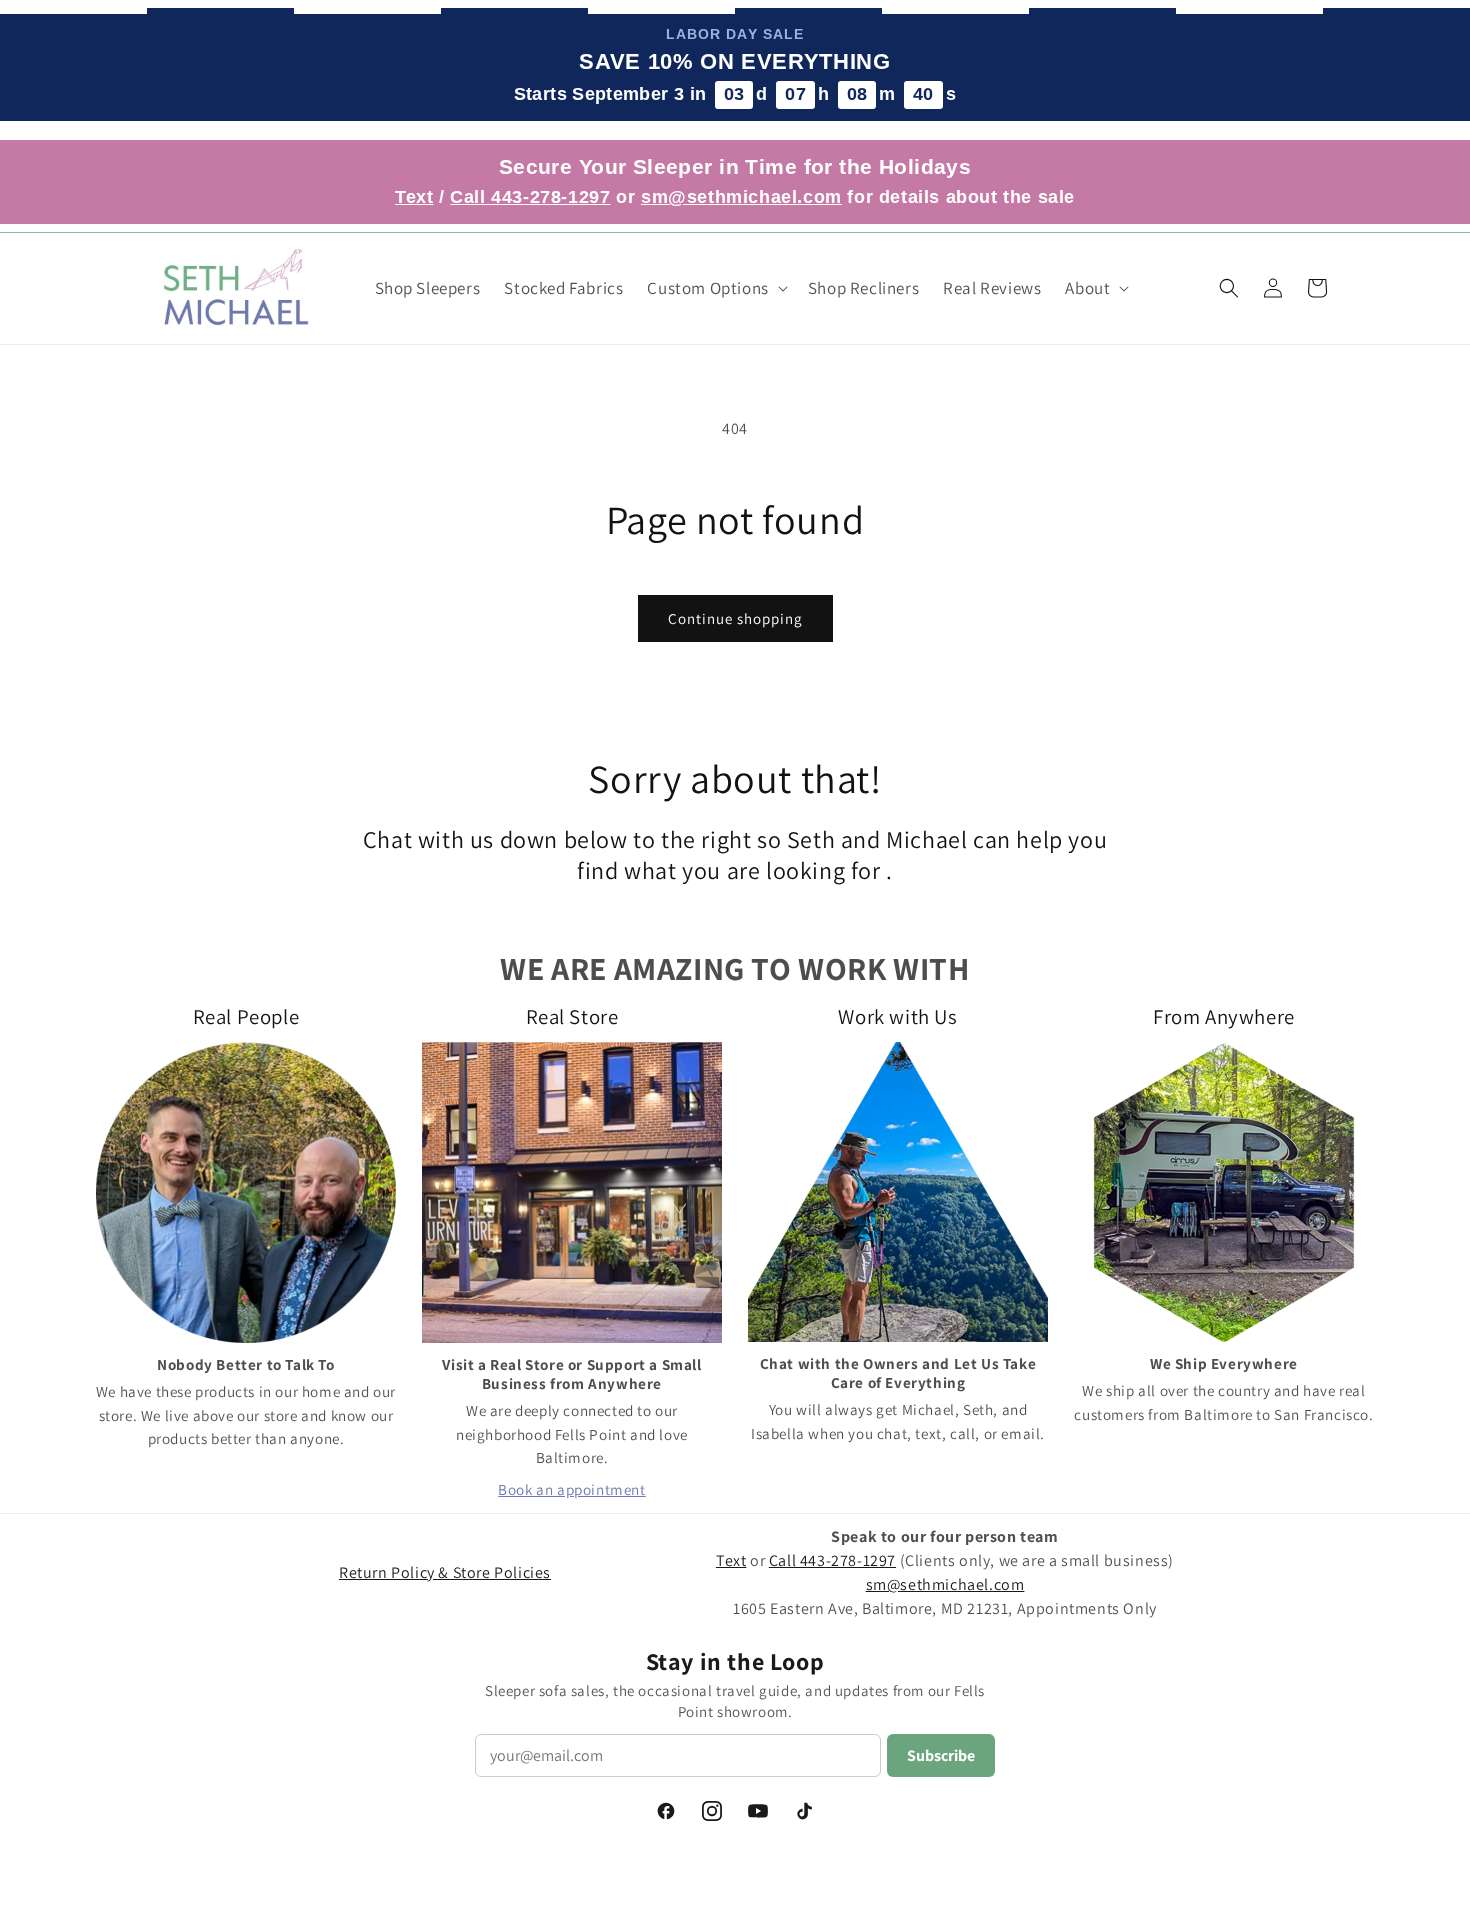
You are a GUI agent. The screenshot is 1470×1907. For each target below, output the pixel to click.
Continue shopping (735, 618)
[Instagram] (712, 1811)
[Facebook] (666, 1811)
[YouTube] (758, 1811)
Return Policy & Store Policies (445, 1572)
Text (414, 197)
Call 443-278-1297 (530, 197)
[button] (715, 288)
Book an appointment (571, 1489)
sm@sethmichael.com (945, 1584)
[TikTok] (804, 1811)
